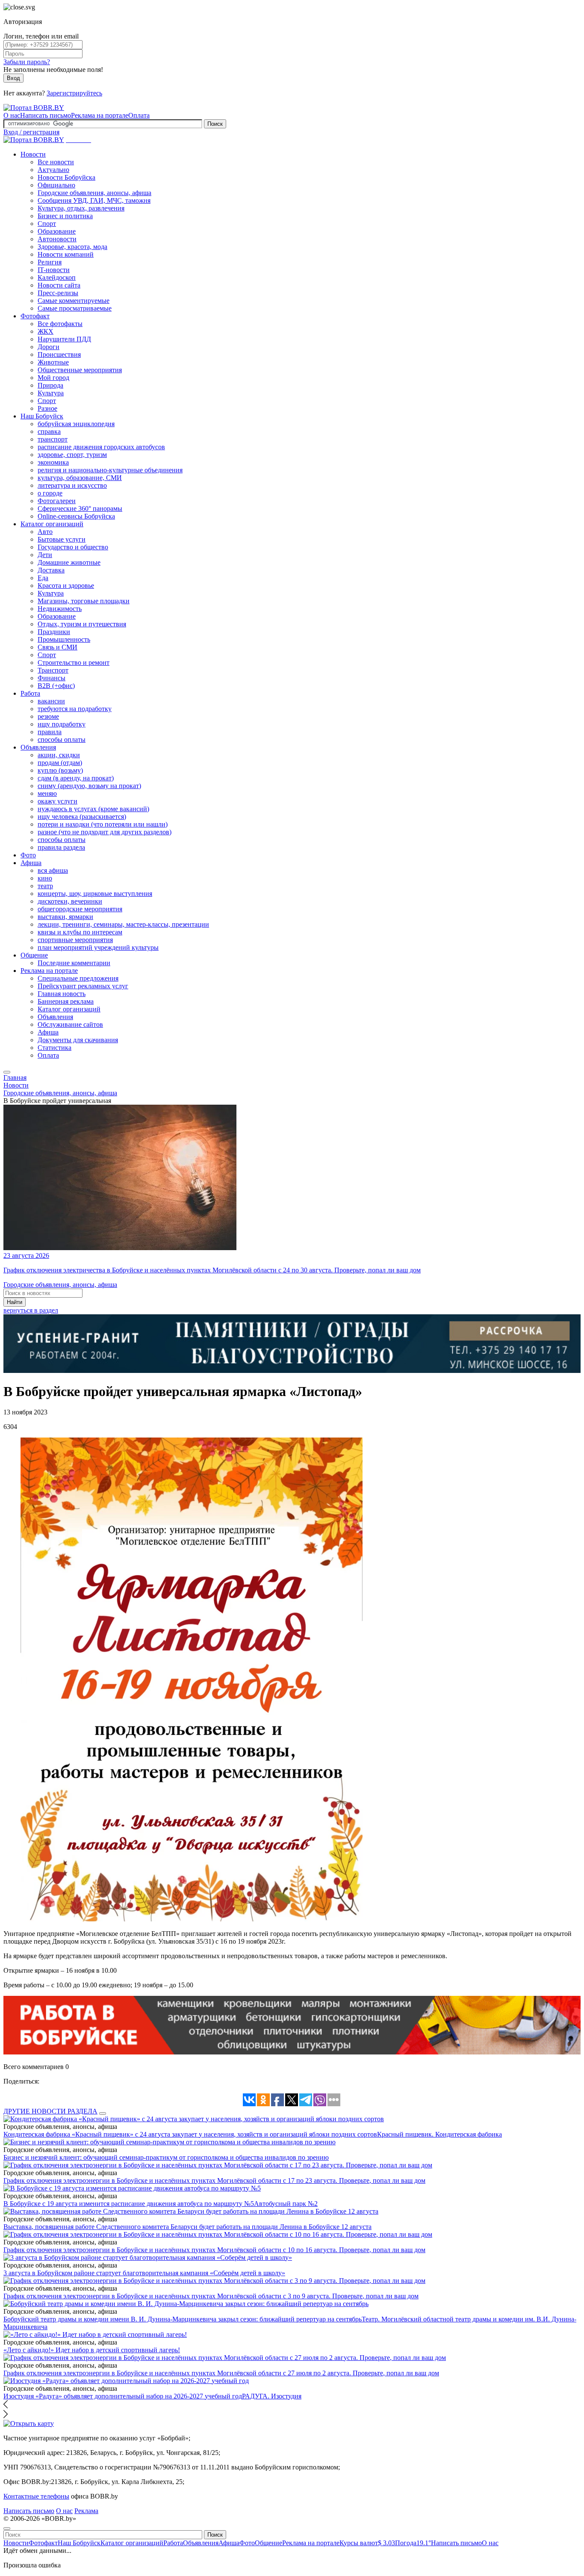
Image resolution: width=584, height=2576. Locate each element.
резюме (48, 716)
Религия (50, 262)
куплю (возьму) (60, 770)
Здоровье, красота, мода (72, 247)
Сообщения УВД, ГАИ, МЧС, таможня (94, 200)
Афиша (31, 863)
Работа (30, 693)
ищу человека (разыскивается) (82, 817)
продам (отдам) (60, 763)
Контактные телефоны (36, 2496)
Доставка (51, 570)
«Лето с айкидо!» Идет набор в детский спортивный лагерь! (92, 2350)
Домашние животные (69, 562)
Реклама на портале (100, 115)
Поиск (215, 124)
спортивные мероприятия (75, 940)
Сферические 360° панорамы (80, 508)
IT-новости (54, 270)
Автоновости (57, 239)
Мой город (53, 378)
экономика (53, 462)
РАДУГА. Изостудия (272, 2396)
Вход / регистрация (31, 132)
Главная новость (62, 994)
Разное (47, 408)
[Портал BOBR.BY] (34, 108)
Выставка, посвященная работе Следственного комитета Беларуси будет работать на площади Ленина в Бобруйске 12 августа (187, 2227)
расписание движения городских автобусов (101, 447)
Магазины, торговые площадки (84, 601)
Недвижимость (60, 609)
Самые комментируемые (74, 301)
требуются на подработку (75, 709)
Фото (28, 855)
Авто (45, 532)
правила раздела (61, 847)
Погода (413, 2543)
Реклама (86, 2511)
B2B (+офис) (56, 686)
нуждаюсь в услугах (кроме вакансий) (93, 809)
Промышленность (64, 639)
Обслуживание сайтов (70, 1024)
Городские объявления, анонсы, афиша (94, 193)
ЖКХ (46, 331)
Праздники (54, 632)
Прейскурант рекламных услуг (83, 986)
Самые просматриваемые (75, 308)
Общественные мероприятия (80, 370)
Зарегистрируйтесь (74, 93)
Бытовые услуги (62, 539)
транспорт (53, 439)
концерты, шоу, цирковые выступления (95, 894)
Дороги (49, 347)
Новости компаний (66, 254)
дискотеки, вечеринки (70, 901)
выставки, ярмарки (65, 917)
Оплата (139, 115)
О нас (12, 115)
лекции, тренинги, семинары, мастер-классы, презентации (123, 924)
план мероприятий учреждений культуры (98, 947)
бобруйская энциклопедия (76, 424)
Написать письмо (46, 115)
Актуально (53, 170)
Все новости (56, 162)
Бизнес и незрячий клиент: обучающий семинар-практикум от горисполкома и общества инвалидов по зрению (166, 2157)
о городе (50, 493)
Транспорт (53, 670)
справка (49, 431)
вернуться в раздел (31, 1310)
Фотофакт (35, 316)
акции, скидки (59, 755)
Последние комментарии (74, 963)
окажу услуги (58, 801)
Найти (15, 1302)
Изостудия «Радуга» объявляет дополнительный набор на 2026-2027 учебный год (123, 2396)
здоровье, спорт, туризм (72, 455)
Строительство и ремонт (74, 663)
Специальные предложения (78, 978)
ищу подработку (62, 724)
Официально (56, 185)
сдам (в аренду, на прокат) (76, 778)
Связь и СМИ (58, 647)
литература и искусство (72, 485)
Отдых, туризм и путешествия (82, 624)
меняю (47, 793)
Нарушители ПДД (64, 339)
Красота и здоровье (66, 585)
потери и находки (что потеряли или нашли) (103, 824)
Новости (33, 154)
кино (45, 878)
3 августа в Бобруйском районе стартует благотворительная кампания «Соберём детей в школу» (144, 2273)
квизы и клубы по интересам (80, 932)
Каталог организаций (52, 524)
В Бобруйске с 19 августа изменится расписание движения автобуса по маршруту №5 (129, 2204)
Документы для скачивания (78, 1040)
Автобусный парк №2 (286, 2204)
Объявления (38, 747)
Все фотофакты (60, 324)
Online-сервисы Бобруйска (76, 516)
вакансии (51, 701)
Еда (43, 578)
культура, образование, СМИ (80, 478)
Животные (53, 362)
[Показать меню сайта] (7, 1072)
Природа (50, 385)
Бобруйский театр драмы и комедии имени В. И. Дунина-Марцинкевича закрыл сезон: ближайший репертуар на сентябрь (183, 2319)
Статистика (55, 1048)
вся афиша (53, 870)
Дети (45, 555)
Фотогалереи (57, 501)
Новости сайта (59, 285)
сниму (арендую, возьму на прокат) (89, 786)
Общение (34, 955)
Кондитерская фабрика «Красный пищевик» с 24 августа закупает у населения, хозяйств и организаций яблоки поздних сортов (190, 2134)
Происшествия (59, 354)
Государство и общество (73, 547)
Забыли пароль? (27, 62)
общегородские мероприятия (80, 909)
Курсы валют (367, 2543)
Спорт (47, 224)
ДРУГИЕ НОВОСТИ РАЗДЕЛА (50, 2111)
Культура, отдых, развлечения (81, 208)
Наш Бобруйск (42, 416)
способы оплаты (62, 740)
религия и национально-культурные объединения (110, 470)
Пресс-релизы (58, 293)
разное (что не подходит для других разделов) (105, 832)
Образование (57, 231)
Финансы (52, 678)
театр (45, 886)
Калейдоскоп (57, 277)
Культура (51, 393)
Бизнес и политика (65, 216)
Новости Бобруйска (66, 177)
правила (50, 732)
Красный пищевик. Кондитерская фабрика (439, 2134)
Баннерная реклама (66, 1001)
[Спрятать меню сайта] (7, 2529)
